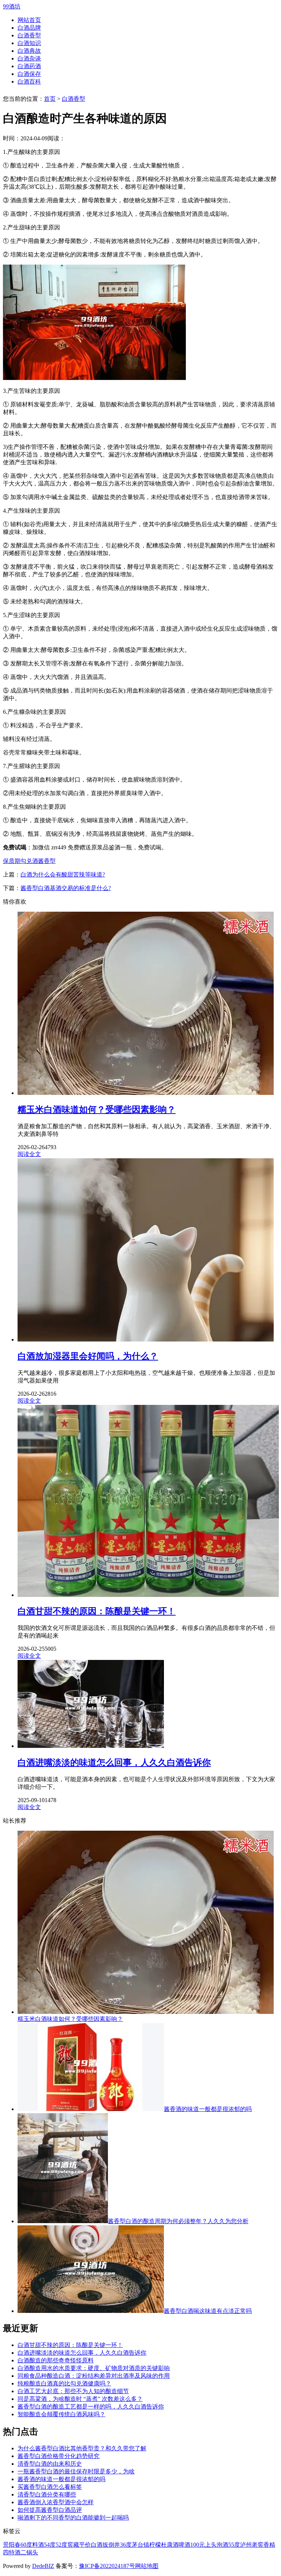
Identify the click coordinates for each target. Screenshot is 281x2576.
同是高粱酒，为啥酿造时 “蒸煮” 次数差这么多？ (80, 2399)
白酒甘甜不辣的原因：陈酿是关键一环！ (70, 2345)
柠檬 (155, 2545)
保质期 (12, 861)
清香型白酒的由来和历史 (50, 2464)
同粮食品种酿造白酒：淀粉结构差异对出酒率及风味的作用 (94, 2376)
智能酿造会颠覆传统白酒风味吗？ (61, 2414)
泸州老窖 (252, 2545)
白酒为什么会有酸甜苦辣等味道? (63, 874)
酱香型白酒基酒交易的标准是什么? (66, 888)
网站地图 (147, 2566)
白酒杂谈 (29, 58)
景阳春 (12, 2545)
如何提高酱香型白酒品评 (50, 2510)
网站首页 (29, 20)
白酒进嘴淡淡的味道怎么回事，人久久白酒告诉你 (82, 2353)
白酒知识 (29, 43)
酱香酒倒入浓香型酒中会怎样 (56, 2502)
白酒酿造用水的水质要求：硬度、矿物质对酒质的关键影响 (94, 2368)
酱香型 (47, 861)
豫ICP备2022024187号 (107, 2566)
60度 (26, 2545)
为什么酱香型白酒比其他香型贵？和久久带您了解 (82, 2448)
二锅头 (29, 2552)
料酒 (38, 2545)
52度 (61, 2545)
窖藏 (73, 2545)
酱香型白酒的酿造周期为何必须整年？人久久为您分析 (178, 2221)
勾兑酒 (29, 861)
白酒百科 (29, 82)
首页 (50, 99)
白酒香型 (29, 35)
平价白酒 (91, 2545)
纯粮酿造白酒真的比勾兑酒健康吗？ (64, 2383)
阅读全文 (29, 1154)
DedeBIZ (43, 2566)
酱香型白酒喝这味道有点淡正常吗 (208, 2311)
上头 (211, 2545)
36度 (126, 2545)
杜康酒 (170, 2545)
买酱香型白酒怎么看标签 (50, 2487)
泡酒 (222, 2545)
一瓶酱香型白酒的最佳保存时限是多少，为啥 (76, 2471)
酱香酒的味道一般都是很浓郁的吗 (208, 2109)
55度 (234, 2545)
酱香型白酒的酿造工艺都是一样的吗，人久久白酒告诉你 (91, 2407)
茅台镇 (140, 2545)
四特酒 (12, 2552)
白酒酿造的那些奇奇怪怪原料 (56, 2360)
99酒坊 (12, 6)
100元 (198, 2545)
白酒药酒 (29, 66)
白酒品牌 (29, 28)
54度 (50, 2545)
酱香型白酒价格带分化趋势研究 (59, 2456)
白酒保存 (29, 74)
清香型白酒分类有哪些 (47, 2494)
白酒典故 (29, 51)
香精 (269, 2545)
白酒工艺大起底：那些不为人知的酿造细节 (73, 2391)
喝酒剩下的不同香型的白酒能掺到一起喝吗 (73, 2518)
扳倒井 (111, 2545)
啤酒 (184, 2545)
